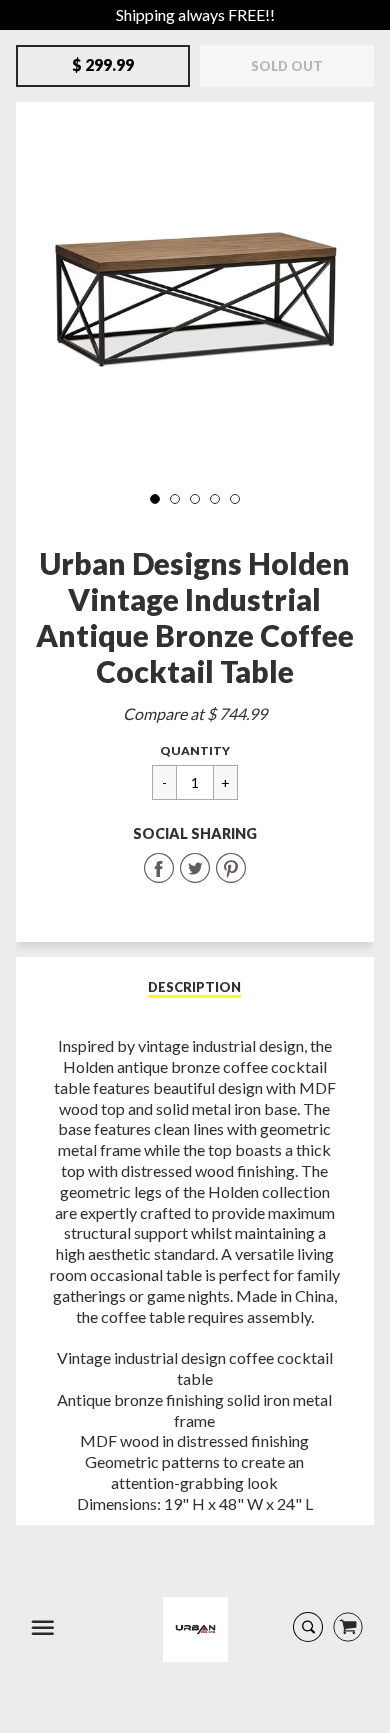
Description (194, 987)
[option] (195, 296)
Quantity (195, 750)
